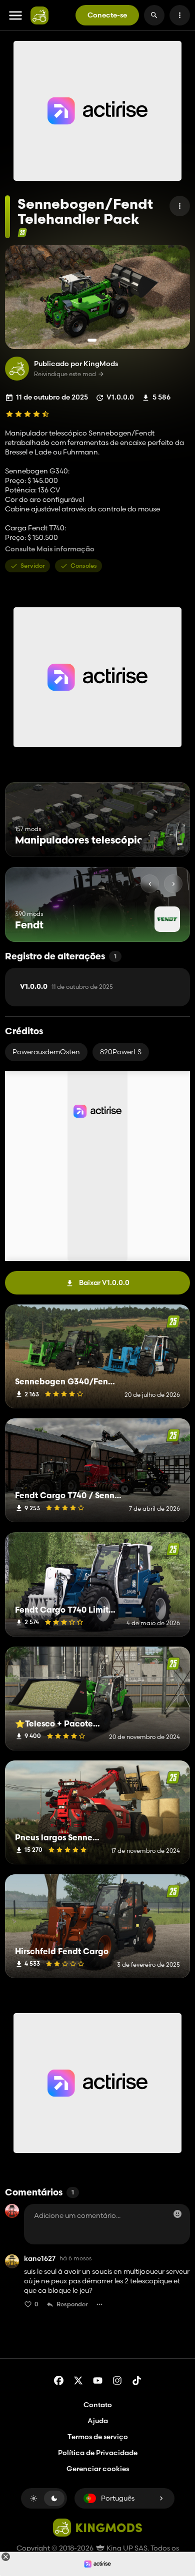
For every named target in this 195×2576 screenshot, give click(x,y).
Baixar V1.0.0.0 (104, 1283)
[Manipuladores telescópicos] (164, 838)
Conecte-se (107, 15)
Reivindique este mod (65, 374)
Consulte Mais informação (50, 549)
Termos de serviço (98, 2437)
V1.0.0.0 (66, 987)
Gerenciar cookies (98, 2469)
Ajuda (98, 2421)
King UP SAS (126, 2548)
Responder (72, 2304)
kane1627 (40, 2259)
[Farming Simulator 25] (22, 232)
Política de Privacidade (98, 2453)
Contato (98, 2405)
